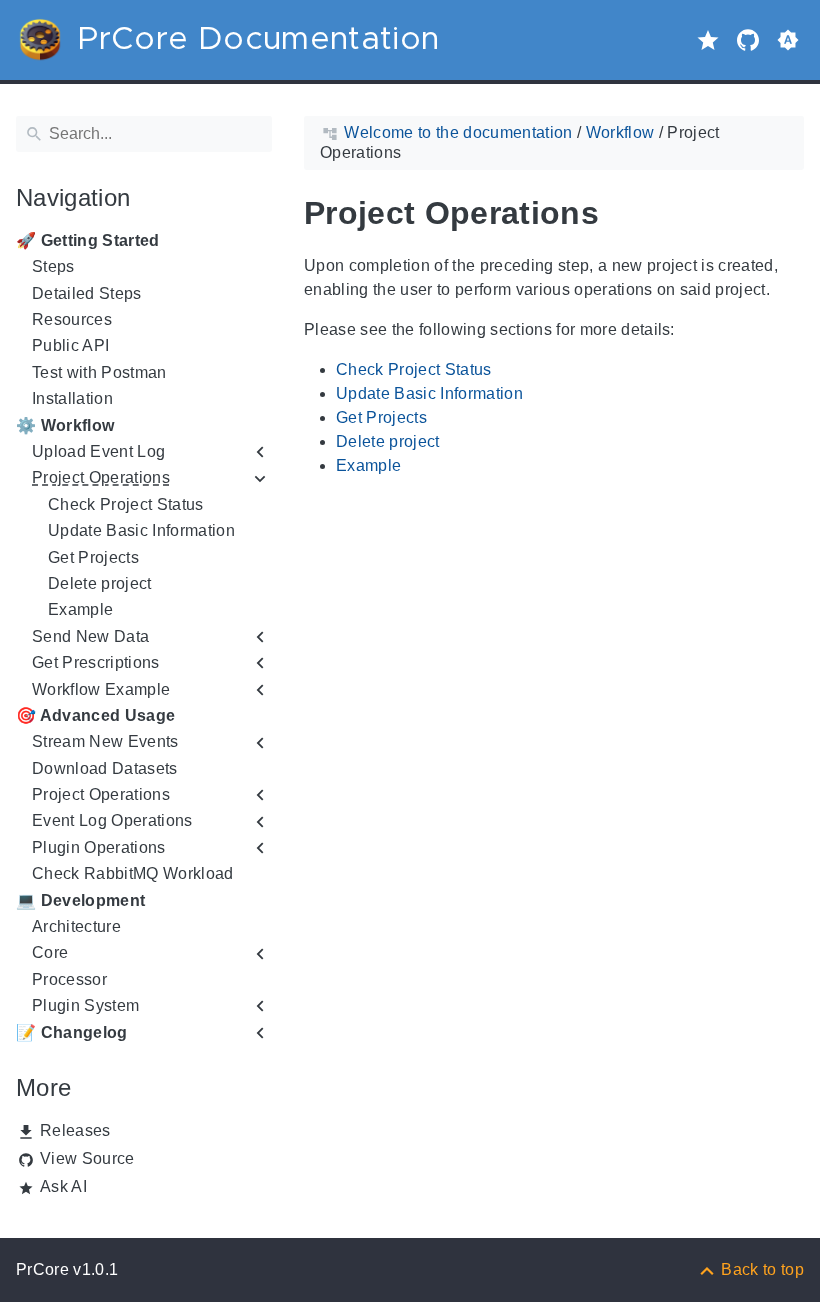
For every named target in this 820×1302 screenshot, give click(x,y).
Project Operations (101, 477)
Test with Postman (99, 372)
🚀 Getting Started (88, 240)
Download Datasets (105, 768)
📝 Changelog (72, 1032)
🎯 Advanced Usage (95, 715)
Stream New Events (105, 741)
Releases (75, 1130)
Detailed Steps (87, 293)
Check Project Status (126, 504)
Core (50, 952)
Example (80, 609)
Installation (72, 398)
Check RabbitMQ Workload (133, 873)
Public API (70, 345)
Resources (72, 319)
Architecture (76, 926)
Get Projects (93, 557)
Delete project (100, 583)
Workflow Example (101, 689)
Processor (69, 979)
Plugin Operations (99, 847)
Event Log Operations (112, 820)
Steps (53, 266)
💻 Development (80, 900)
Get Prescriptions (96, 662)
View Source (87, 1158)
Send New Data (90, 636)
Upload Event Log (98, 451)
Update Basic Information (141, 530)
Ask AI (63, 1186)
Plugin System (85, 1005)
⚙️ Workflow (65, 425)
